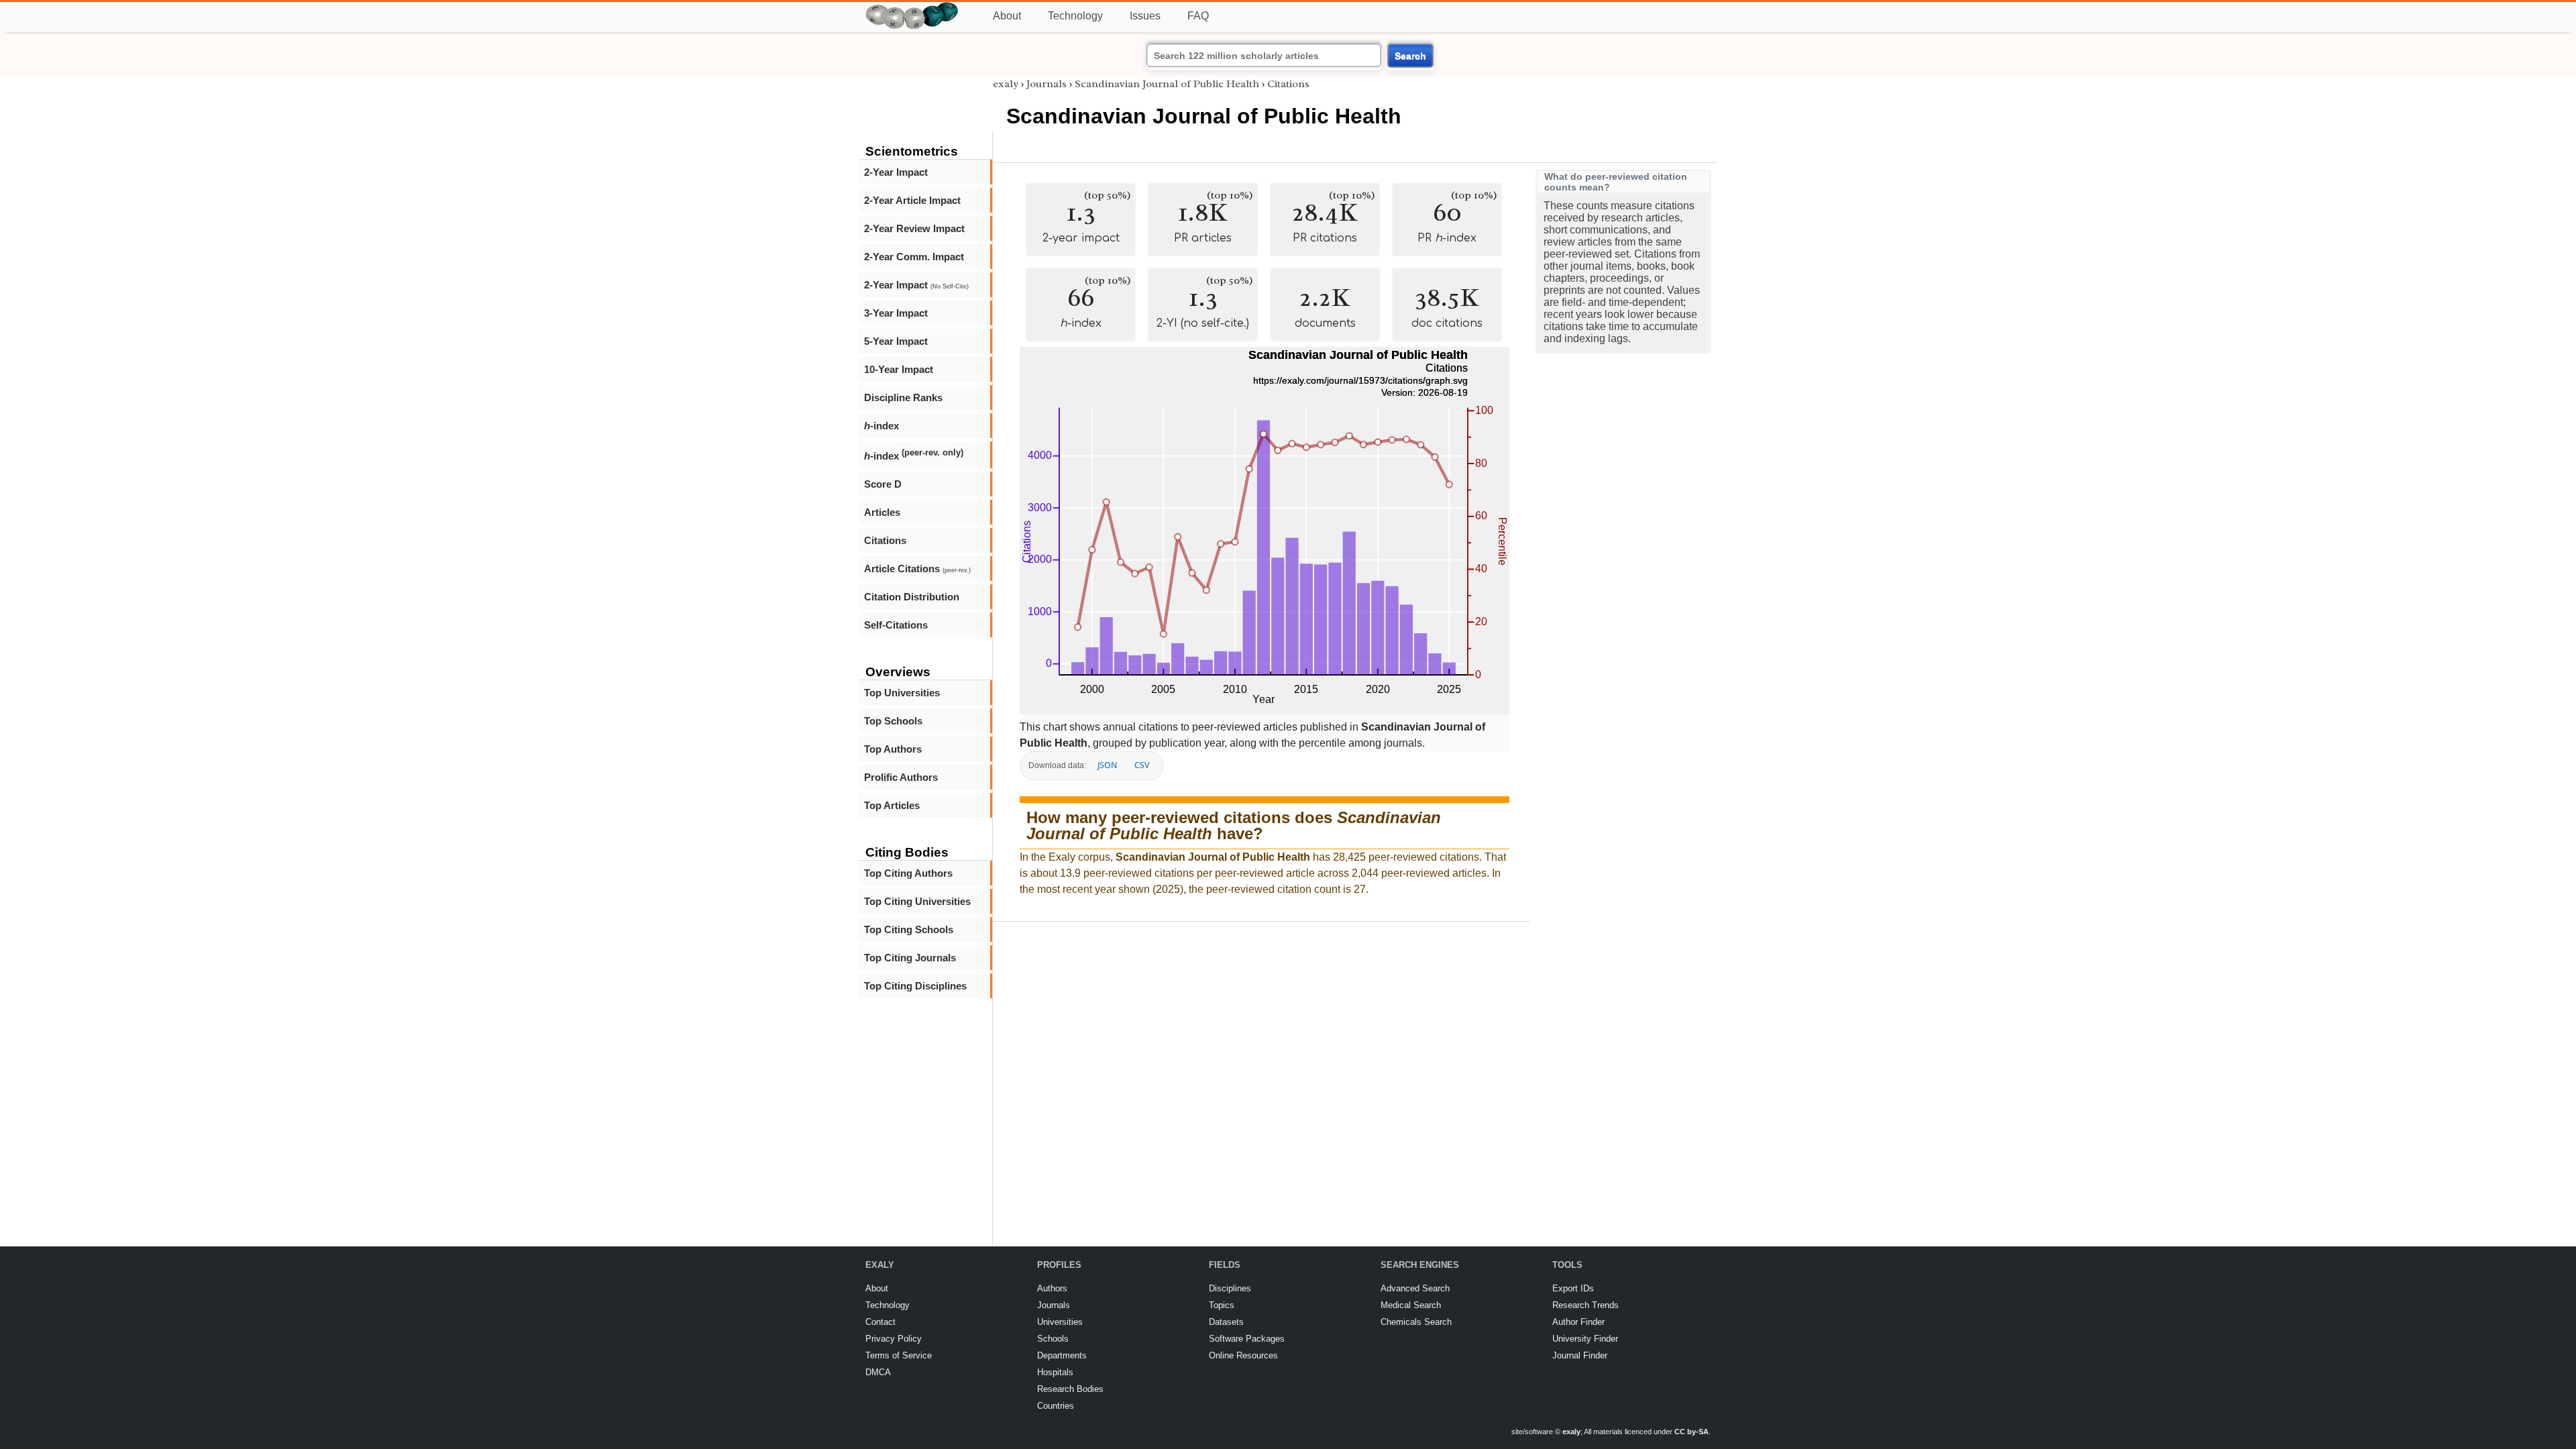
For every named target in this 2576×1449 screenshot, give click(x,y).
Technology (1075, 16)
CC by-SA (1692, 1432)
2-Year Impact (896, 172)
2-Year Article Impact (912, 200)
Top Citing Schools (909, 929)
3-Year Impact (896, 313)
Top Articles (892, 805)
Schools (1053, 1339)
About (1007, 16)
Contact (880, 1322)
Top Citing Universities (917, 901)
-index (881, 426)
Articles (882, 512)
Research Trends (1586, 1305)
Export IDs (1573, 1288)
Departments (1062, 1355)
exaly (1006, 84)
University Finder (1585, 1339)
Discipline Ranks (903, 397)
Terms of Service (899, 1355)
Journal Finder (1580, 1355)
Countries (1056, 1406)
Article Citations (917, 569)
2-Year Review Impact (914, 228)
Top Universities (902, 693)
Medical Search (1411, 1305)
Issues (1145, 16)
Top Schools (893, 721)
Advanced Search (1415, 1288)
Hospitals (1055, 1372)
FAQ (1198, 16)
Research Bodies (1070, 1389)
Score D (883, 484)
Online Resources (1243, 1355)
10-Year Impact (899, 369)
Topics (1222, 1305)
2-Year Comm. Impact (914, 257)
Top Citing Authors (908, 873)
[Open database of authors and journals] (912, 8)
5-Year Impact (896, 341)
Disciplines (1230, 1288)
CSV (1142, 765)
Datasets (1226, 1322)
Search (1410, 56)
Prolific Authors (901, 777)
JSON (1107, 765)
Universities (1060, 1322)
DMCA (878, 1372)
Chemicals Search (1416, 1322)
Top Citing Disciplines (915, 986)
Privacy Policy (894, 1339)
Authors (1052, 1288)
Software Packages (1247, 1339)
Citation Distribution (912, 597)
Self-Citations (896, 625)
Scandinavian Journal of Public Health (1167, 84)
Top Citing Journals (910, 958)
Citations (885, 540)
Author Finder (1578, 1322)
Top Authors (893, 749)
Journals (1046, 84)
